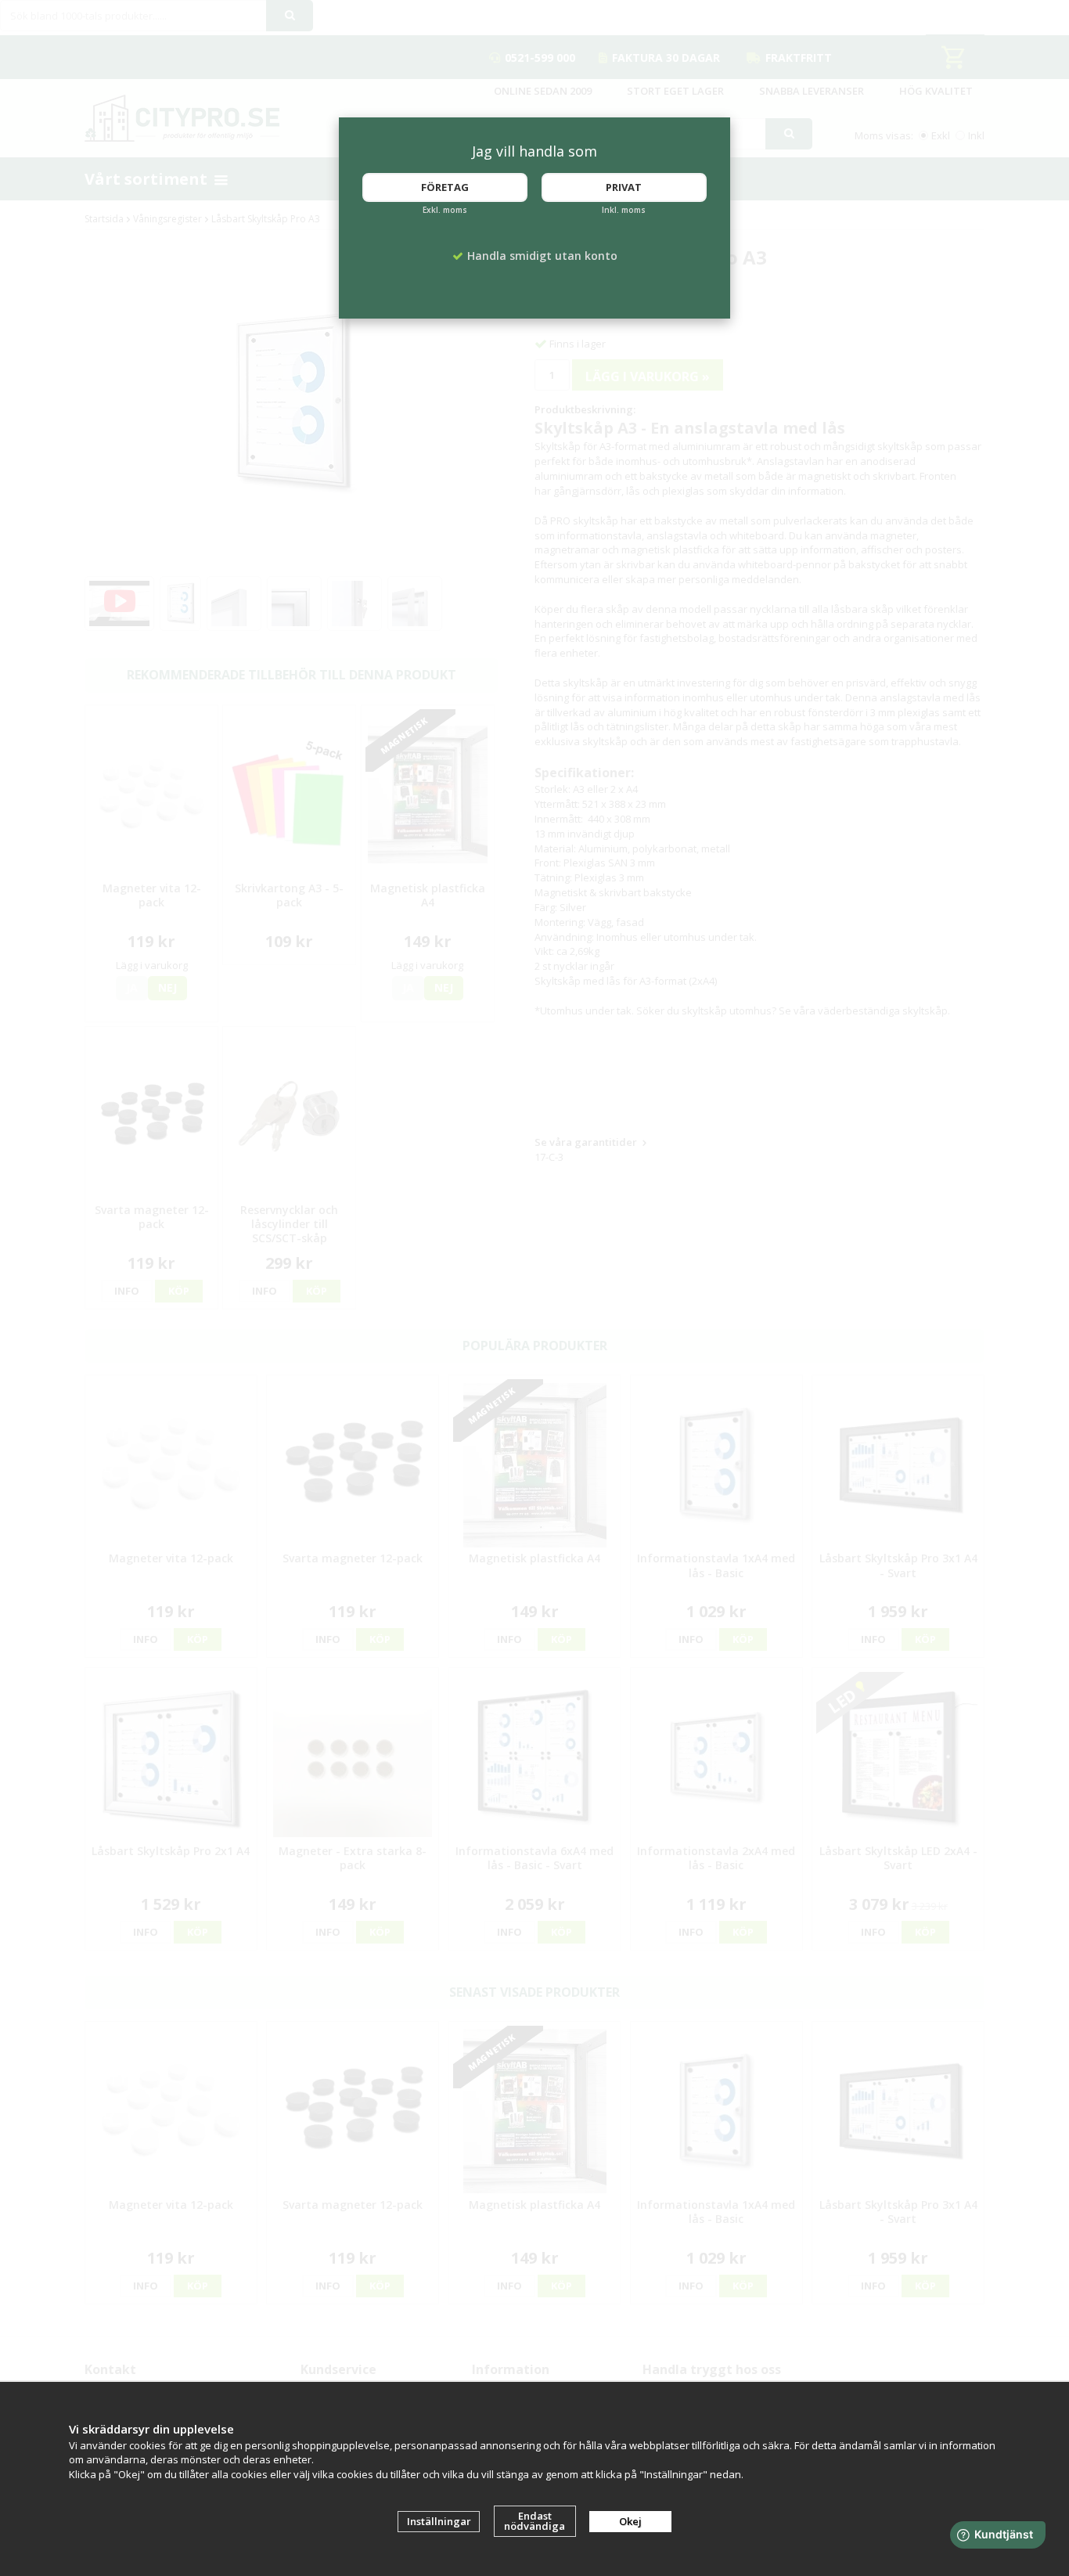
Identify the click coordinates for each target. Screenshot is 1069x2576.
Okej (630, 2521)
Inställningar (439, 2521)
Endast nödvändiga (534, 2521)
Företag (445, 187)
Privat (624, 187)
